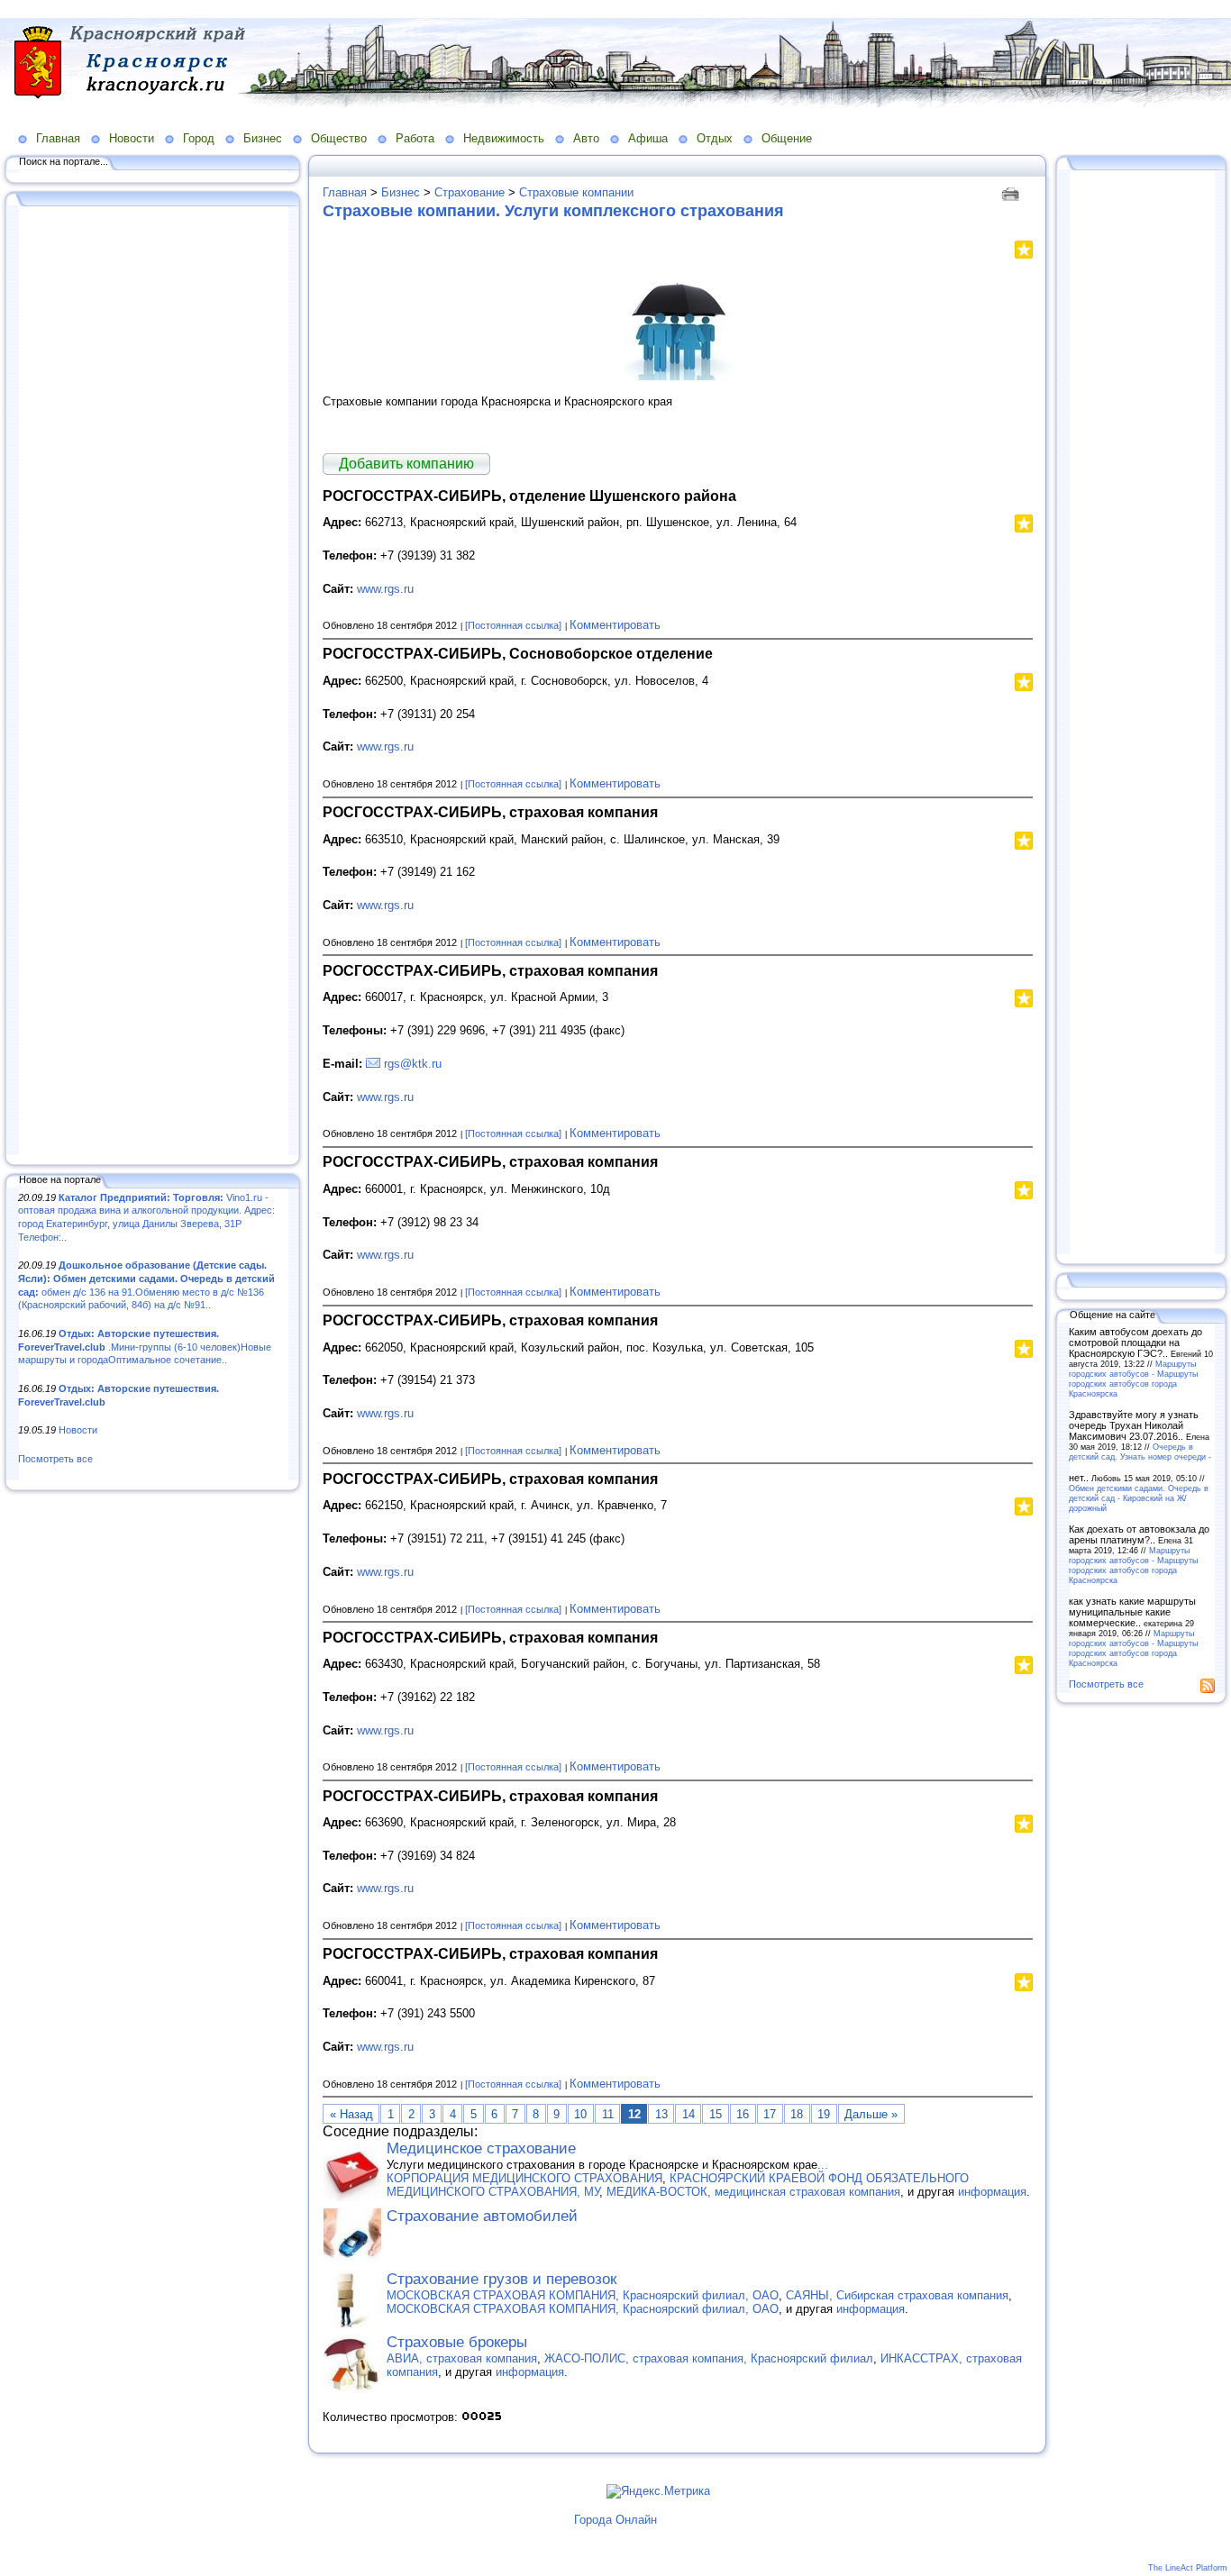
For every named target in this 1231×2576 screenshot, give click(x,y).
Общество (339, 138)
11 (608, 2114)
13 (661, 2114)
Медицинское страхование (481, 2148)
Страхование (470, 192)
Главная (58, 138)
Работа (415, 138)
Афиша (648, 138)
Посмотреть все (55, 1459)
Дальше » (871, 2114)
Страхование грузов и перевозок (502, 2279)
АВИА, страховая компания (462, 2358)
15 (716, 2114)
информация (992, 2192)
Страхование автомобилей (482, 2216)
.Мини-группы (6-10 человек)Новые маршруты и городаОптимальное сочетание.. (145, 1347)
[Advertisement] (153, 682)
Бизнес (263, 138)
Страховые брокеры (457, 2342)
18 (797, 2114)
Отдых (715, 138)
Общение (787, 138)
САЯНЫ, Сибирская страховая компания (897, 2295)
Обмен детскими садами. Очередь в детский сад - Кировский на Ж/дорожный (1139, 1498)
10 (580, 2114)
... (823, 2165)
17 (770, 2114)
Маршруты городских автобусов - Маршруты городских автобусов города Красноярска (1133, 1379)
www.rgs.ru (385, 589)
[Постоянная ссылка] (513, 625)
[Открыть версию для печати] (1012, 192)
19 (824, 2114)
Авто (586, 138)
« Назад (351, 2114)
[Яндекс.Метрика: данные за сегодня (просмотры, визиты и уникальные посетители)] (658, 2491)
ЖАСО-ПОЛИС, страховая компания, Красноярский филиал (709, 2358)
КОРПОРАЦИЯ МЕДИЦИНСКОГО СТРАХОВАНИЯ (524, 2178)
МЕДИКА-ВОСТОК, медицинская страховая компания (753, 2192)
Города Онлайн (615, 2520)
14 (688, 2114)
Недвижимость (504, 138)
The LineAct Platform (1188, 2568)
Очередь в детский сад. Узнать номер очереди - (1140, 1452)
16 (743, 2114)
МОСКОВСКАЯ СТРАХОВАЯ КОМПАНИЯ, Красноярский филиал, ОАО (583, 2295)
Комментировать (615, 625)
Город (199, 138)
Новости (132, 138)
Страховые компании (576, 192)
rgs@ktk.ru (413, 1064)
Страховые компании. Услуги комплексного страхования (553, 211)
